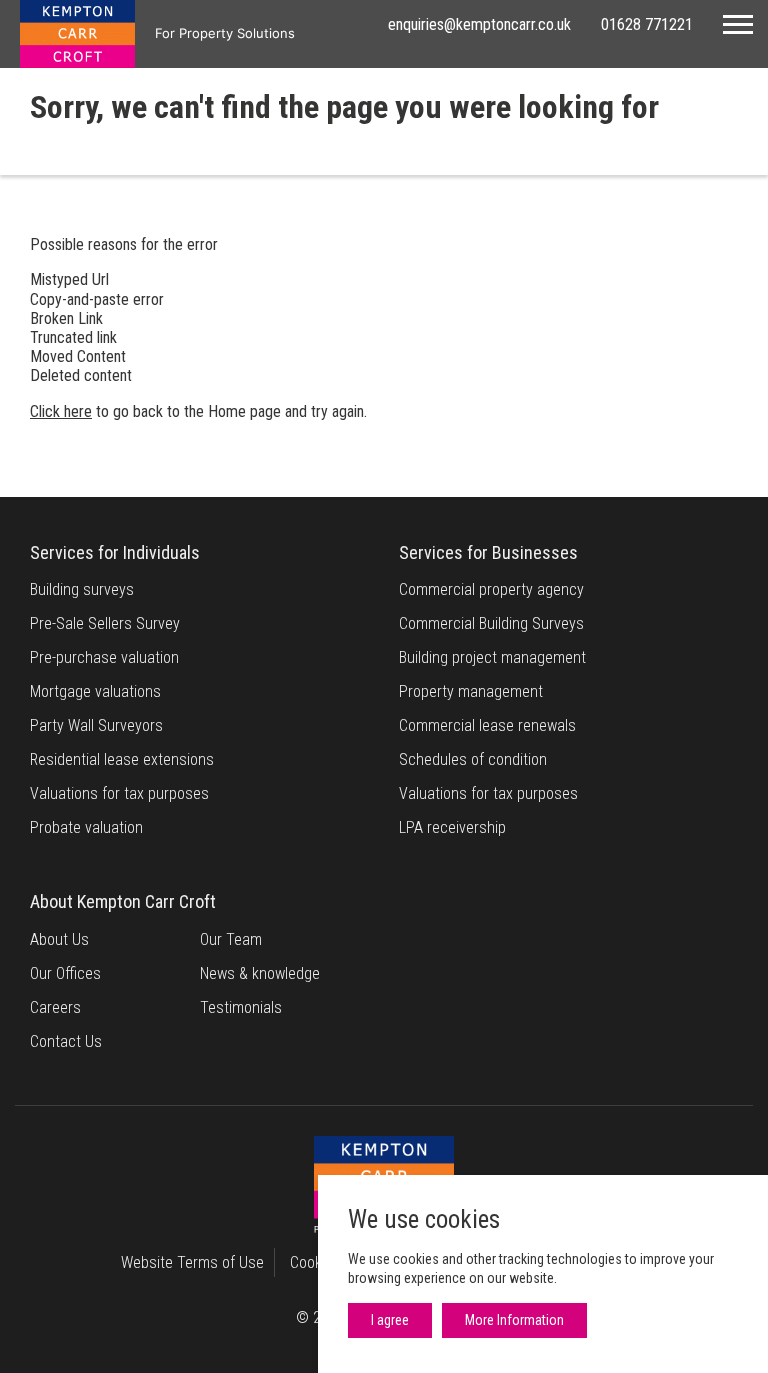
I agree (390, 1320)
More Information (514, 1320)
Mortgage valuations (95, 691)
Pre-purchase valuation (104, 657)
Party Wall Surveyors (96, 725)
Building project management (492, 657)
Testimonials (241, 1007)
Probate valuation (86, 827)
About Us (59, 939)
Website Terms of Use (192, 1262)
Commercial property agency (491, 589)
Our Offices (65, 973)
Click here (61, 411)
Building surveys (82, 589)
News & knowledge (260, 973)
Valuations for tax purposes (119, 793)
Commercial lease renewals (487, 725)
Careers (55, 1007)
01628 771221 (647, 24)
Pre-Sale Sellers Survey (105, 623)
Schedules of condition (473, 759)
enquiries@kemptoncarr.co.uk (479, 24)
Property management (471, 691)
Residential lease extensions (122, 759)
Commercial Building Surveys (491, 623)
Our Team (231, 939)
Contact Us (66, 1041)
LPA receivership (452, 827)
